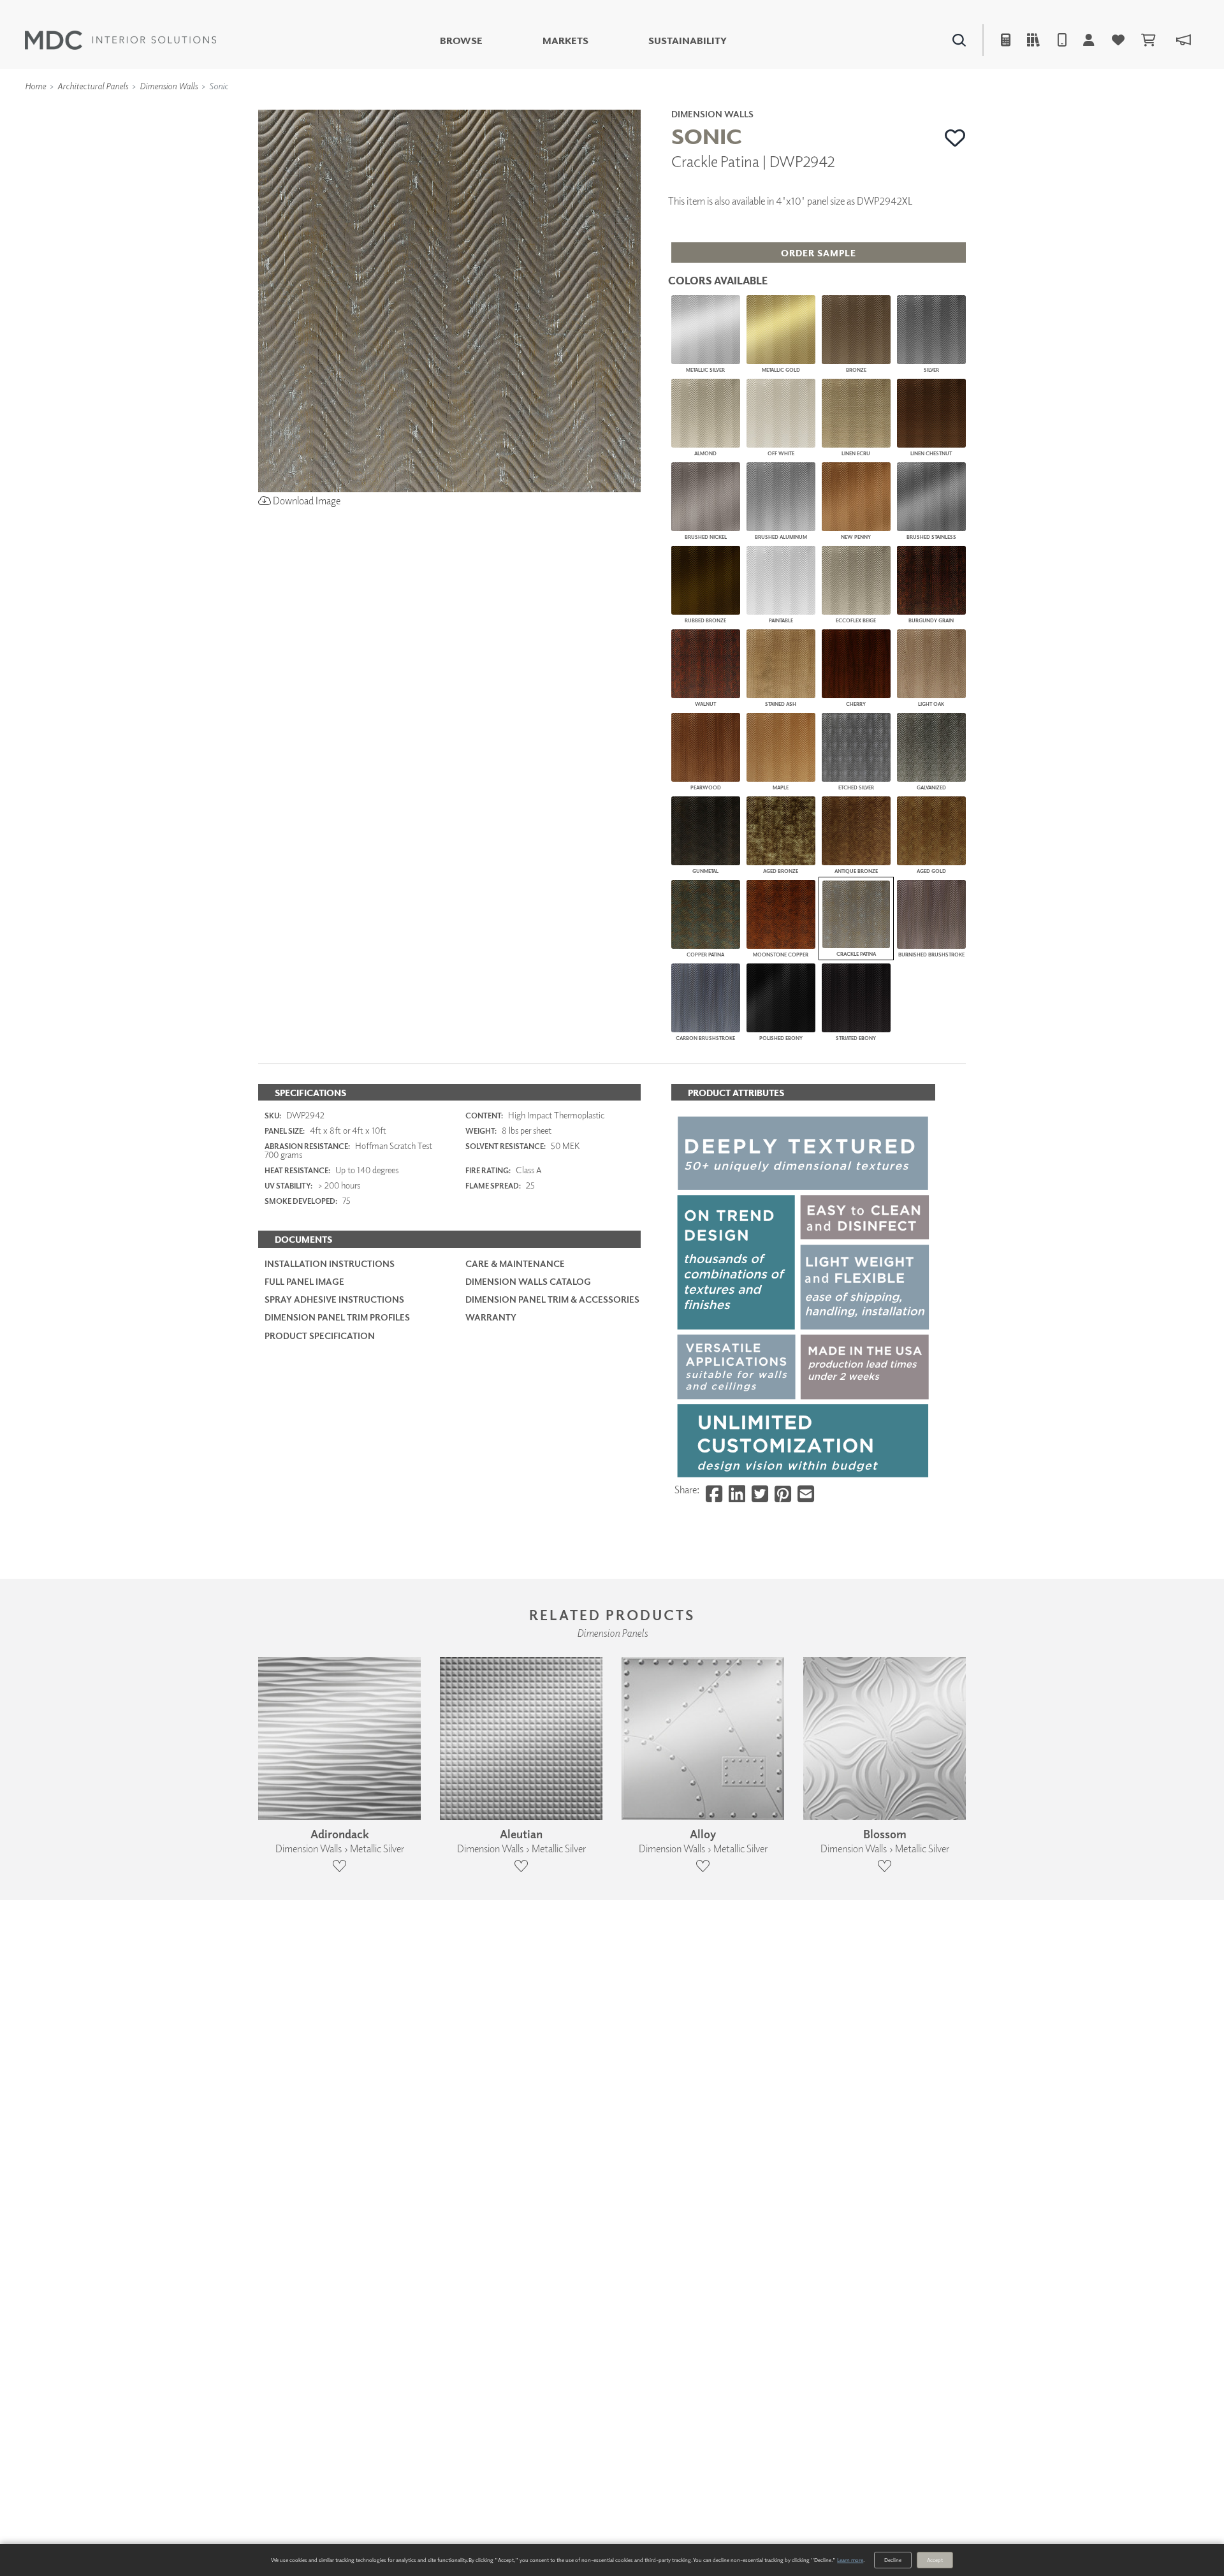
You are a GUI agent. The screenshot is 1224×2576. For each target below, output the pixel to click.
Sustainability (688, 40)
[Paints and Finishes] (772, 108)
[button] (955, 138)
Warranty (491, 1317)
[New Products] (394, 108)
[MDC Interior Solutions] (120, 40)
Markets (565, 40)
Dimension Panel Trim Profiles (337, 1317)
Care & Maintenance (515, 1263)
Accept (935, 2560)
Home (35, 86)
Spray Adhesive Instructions (334, 1299)
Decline (893, 2560)
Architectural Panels (93, 86)
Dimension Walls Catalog (528, 1281)
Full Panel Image (304, 1281)
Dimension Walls (169, 86)
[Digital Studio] (554, 108)
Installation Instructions (330, 1263)
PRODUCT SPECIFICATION (320, 1336)
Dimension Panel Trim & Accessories (552, 1299)
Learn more (850, 2560)
